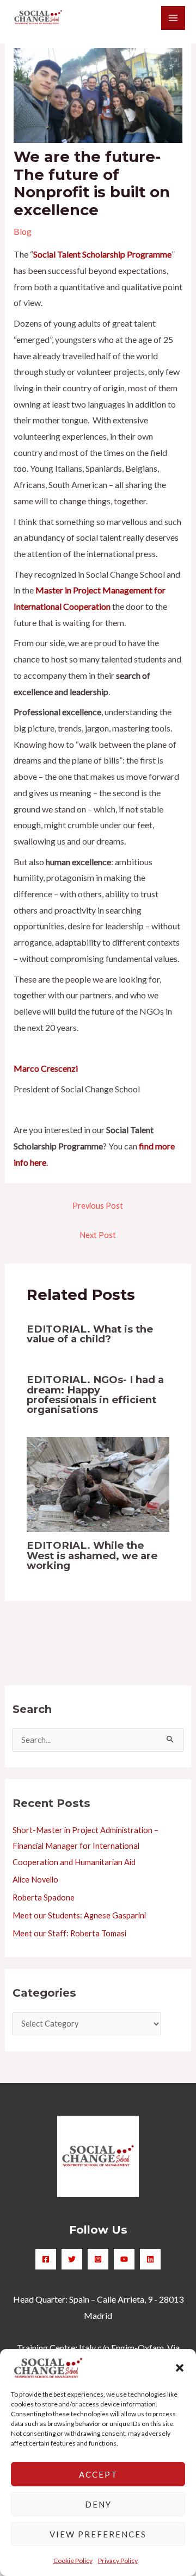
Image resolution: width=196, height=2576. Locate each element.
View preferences (98, 2534)
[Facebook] (46, 2259)
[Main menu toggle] (173, 18)
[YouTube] (124, 2259)
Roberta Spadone (44, 1897)
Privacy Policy (118, 2561)
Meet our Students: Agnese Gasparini (79, 1915)
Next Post (98, 1235)
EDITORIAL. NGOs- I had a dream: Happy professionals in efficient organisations (95, 1395)
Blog (23, 231)
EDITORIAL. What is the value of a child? (90, 1334)
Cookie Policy (73, 2561)
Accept (98, 2474)
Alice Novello (35, 1880)
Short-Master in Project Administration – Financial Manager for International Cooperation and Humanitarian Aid (85, 1846)
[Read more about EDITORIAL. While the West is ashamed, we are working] (98, 1483)
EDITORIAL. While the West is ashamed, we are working (92, 1555)
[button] (180, 2368)
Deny (98, 2504)
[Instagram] (98, 2259)
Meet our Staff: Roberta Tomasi (69, 1933)
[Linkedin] (150, 2259)
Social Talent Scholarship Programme (102, 254)
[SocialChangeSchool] (38, 18)
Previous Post (98, 1206)
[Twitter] (72, 2259)
